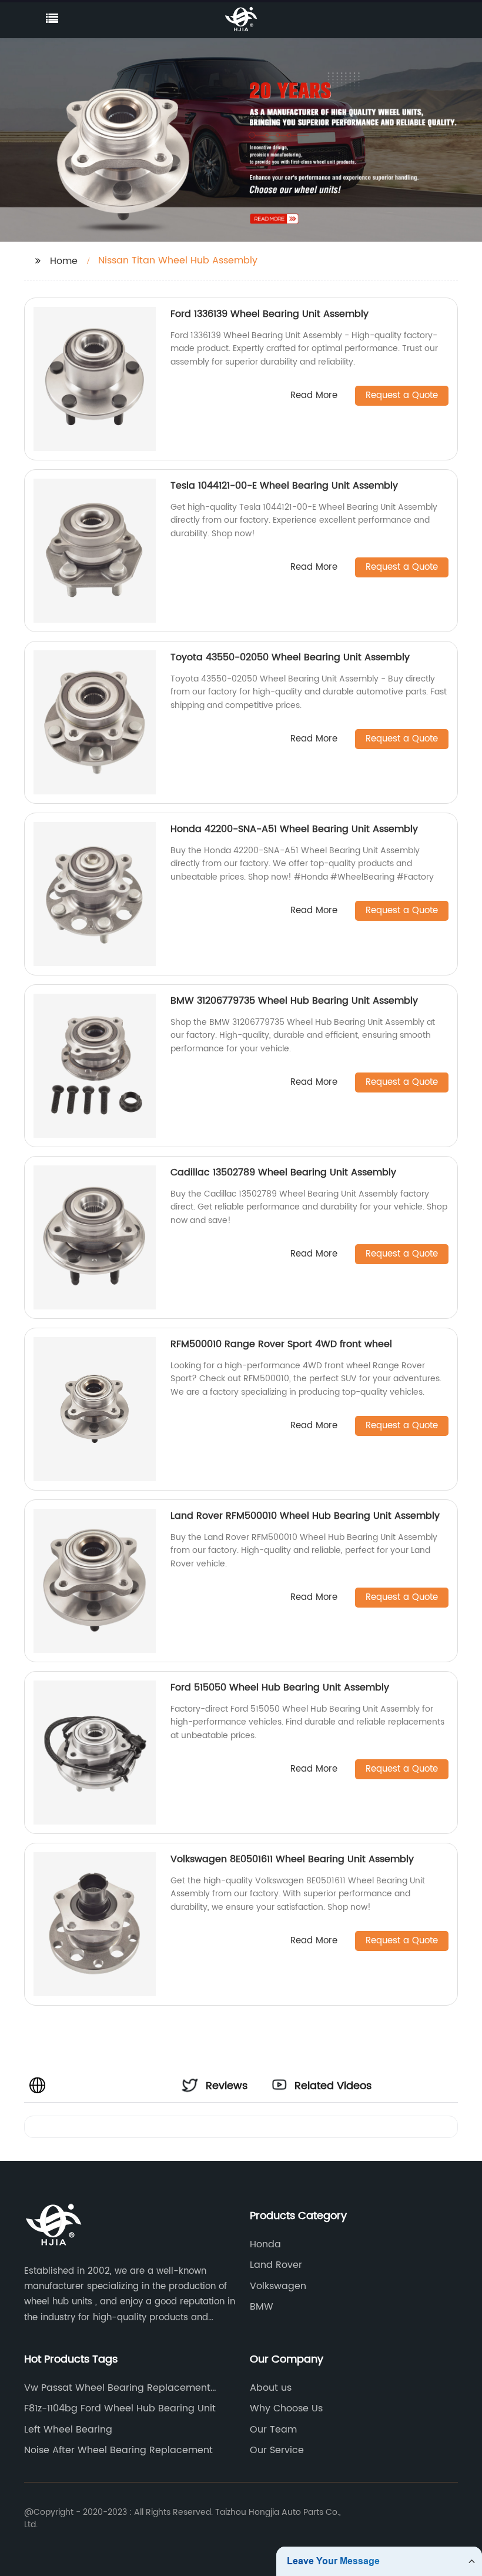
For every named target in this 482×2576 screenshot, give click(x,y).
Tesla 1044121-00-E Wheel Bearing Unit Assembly (284, 486)
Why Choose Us (286, 2408)
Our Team (273, 2430)
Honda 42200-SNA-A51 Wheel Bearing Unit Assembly (294, 829)
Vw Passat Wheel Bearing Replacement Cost (117, 2388)
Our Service (277, 2450)
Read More (314, 396)
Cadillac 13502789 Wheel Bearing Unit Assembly (283, 1172)
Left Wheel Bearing (68, 2430)
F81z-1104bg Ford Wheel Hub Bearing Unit (120, 2408)
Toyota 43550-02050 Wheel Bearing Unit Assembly (290, 657)
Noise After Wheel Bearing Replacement (118, 2450)
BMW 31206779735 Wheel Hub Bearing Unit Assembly (294, 1001)
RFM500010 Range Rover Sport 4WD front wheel (281, 1344)
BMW (262, 2307)
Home (64, 261)
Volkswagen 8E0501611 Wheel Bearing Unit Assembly (292, 1859)
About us (271, 2388)
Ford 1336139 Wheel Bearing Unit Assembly (270, 314)
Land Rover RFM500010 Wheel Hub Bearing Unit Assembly (305, 1516)
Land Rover (276, 2265)
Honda (265, 2244)
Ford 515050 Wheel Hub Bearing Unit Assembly (280, 1688)
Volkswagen (278, 2286)
